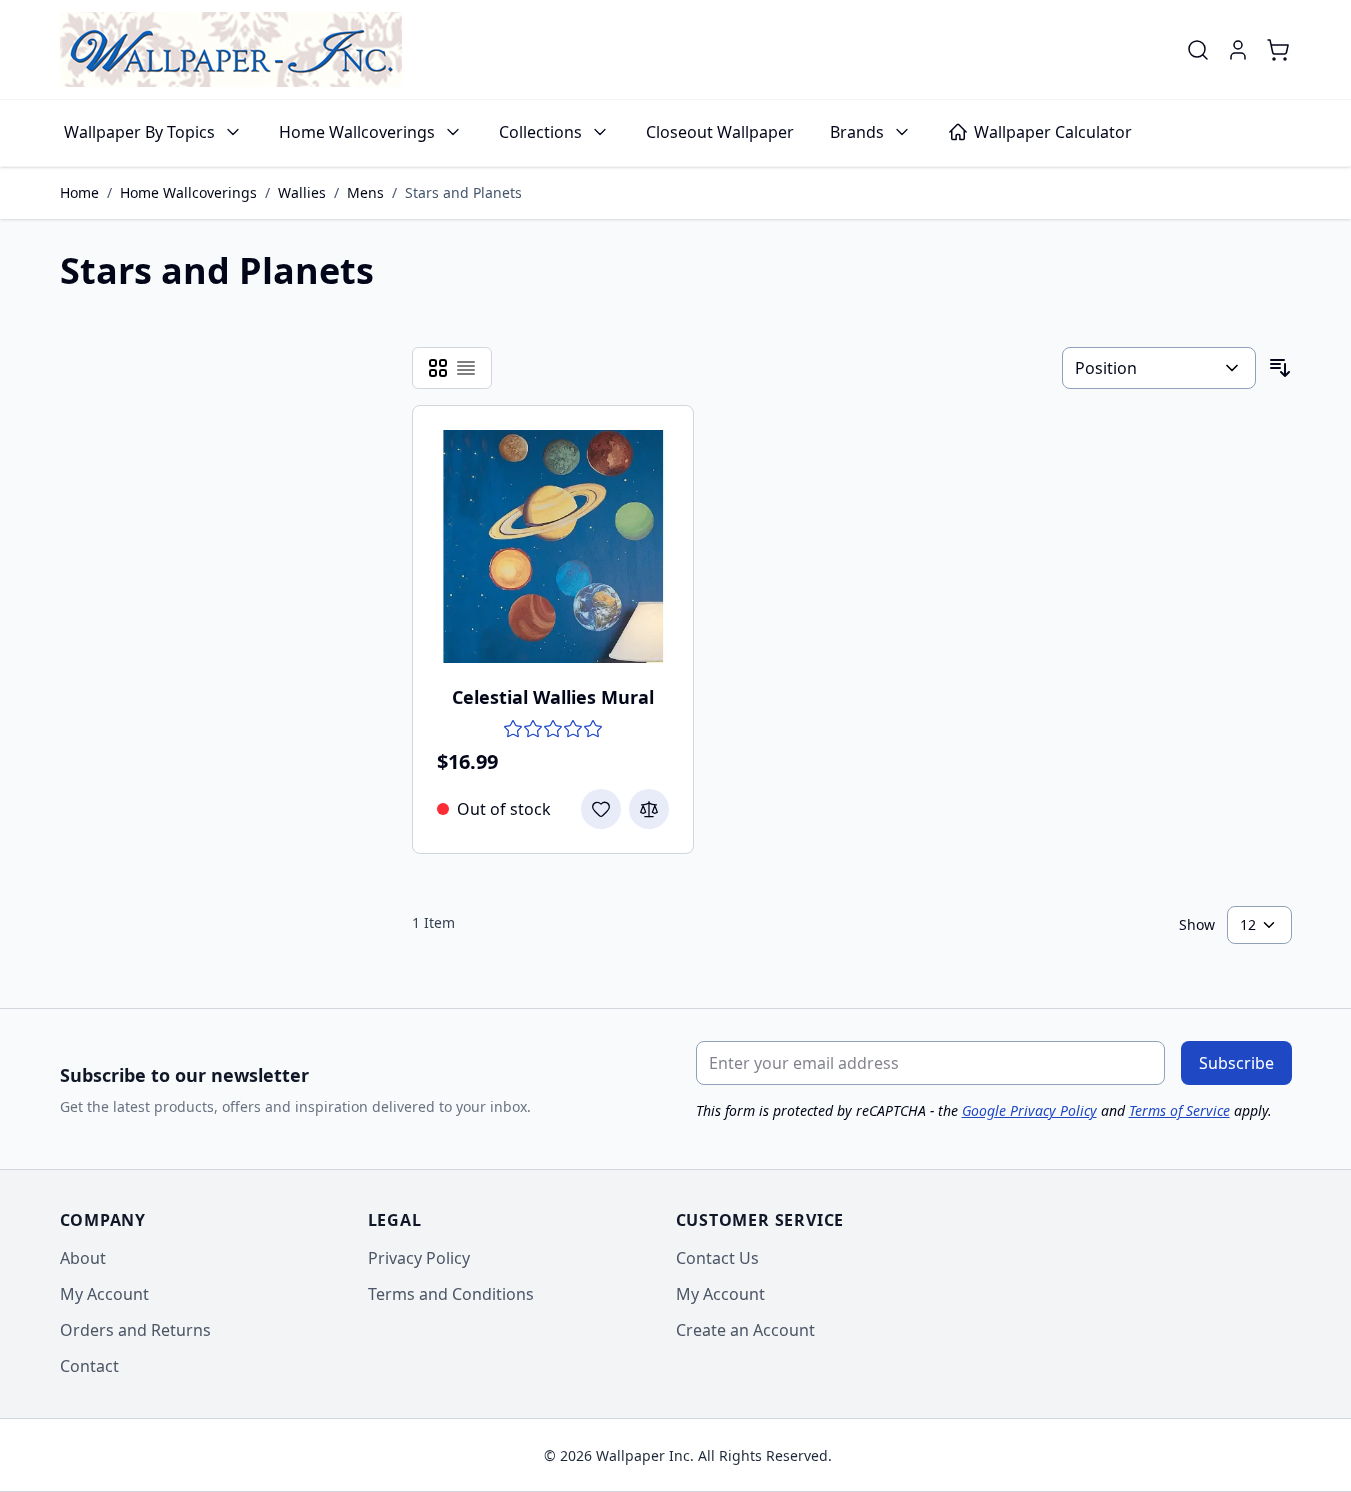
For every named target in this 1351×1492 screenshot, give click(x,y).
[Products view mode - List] (466, 368)
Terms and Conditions (451, 1294)
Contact (89, 1366)
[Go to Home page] (231, 49)
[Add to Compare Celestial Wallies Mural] (649, 809)
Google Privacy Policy (1029, 1110)
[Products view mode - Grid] (438, 368)
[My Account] (1238, 50)
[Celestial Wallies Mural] (553, 546)
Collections (540, 132)
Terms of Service (1179, 1110)
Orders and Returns (135, 1330)
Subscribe (1236, 1063)
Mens (365, 192)
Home (79, 192)
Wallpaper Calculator (1053, 132)
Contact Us (717, 1258)
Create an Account (745, 1330)
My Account (104, 1294)
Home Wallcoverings (357, 132)
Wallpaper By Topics (139, 132)
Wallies (302, 192)
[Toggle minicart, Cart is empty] (1278, 50)
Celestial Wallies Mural (553, 697)
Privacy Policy (419, 1258)
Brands (857, 132)
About (83, 1258)
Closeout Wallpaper (720, 132)
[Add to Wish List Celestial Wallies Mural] (601, 809)
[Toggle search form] (1198, 50)
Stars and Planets (463, 192)
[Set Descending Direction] (1280, 368)
